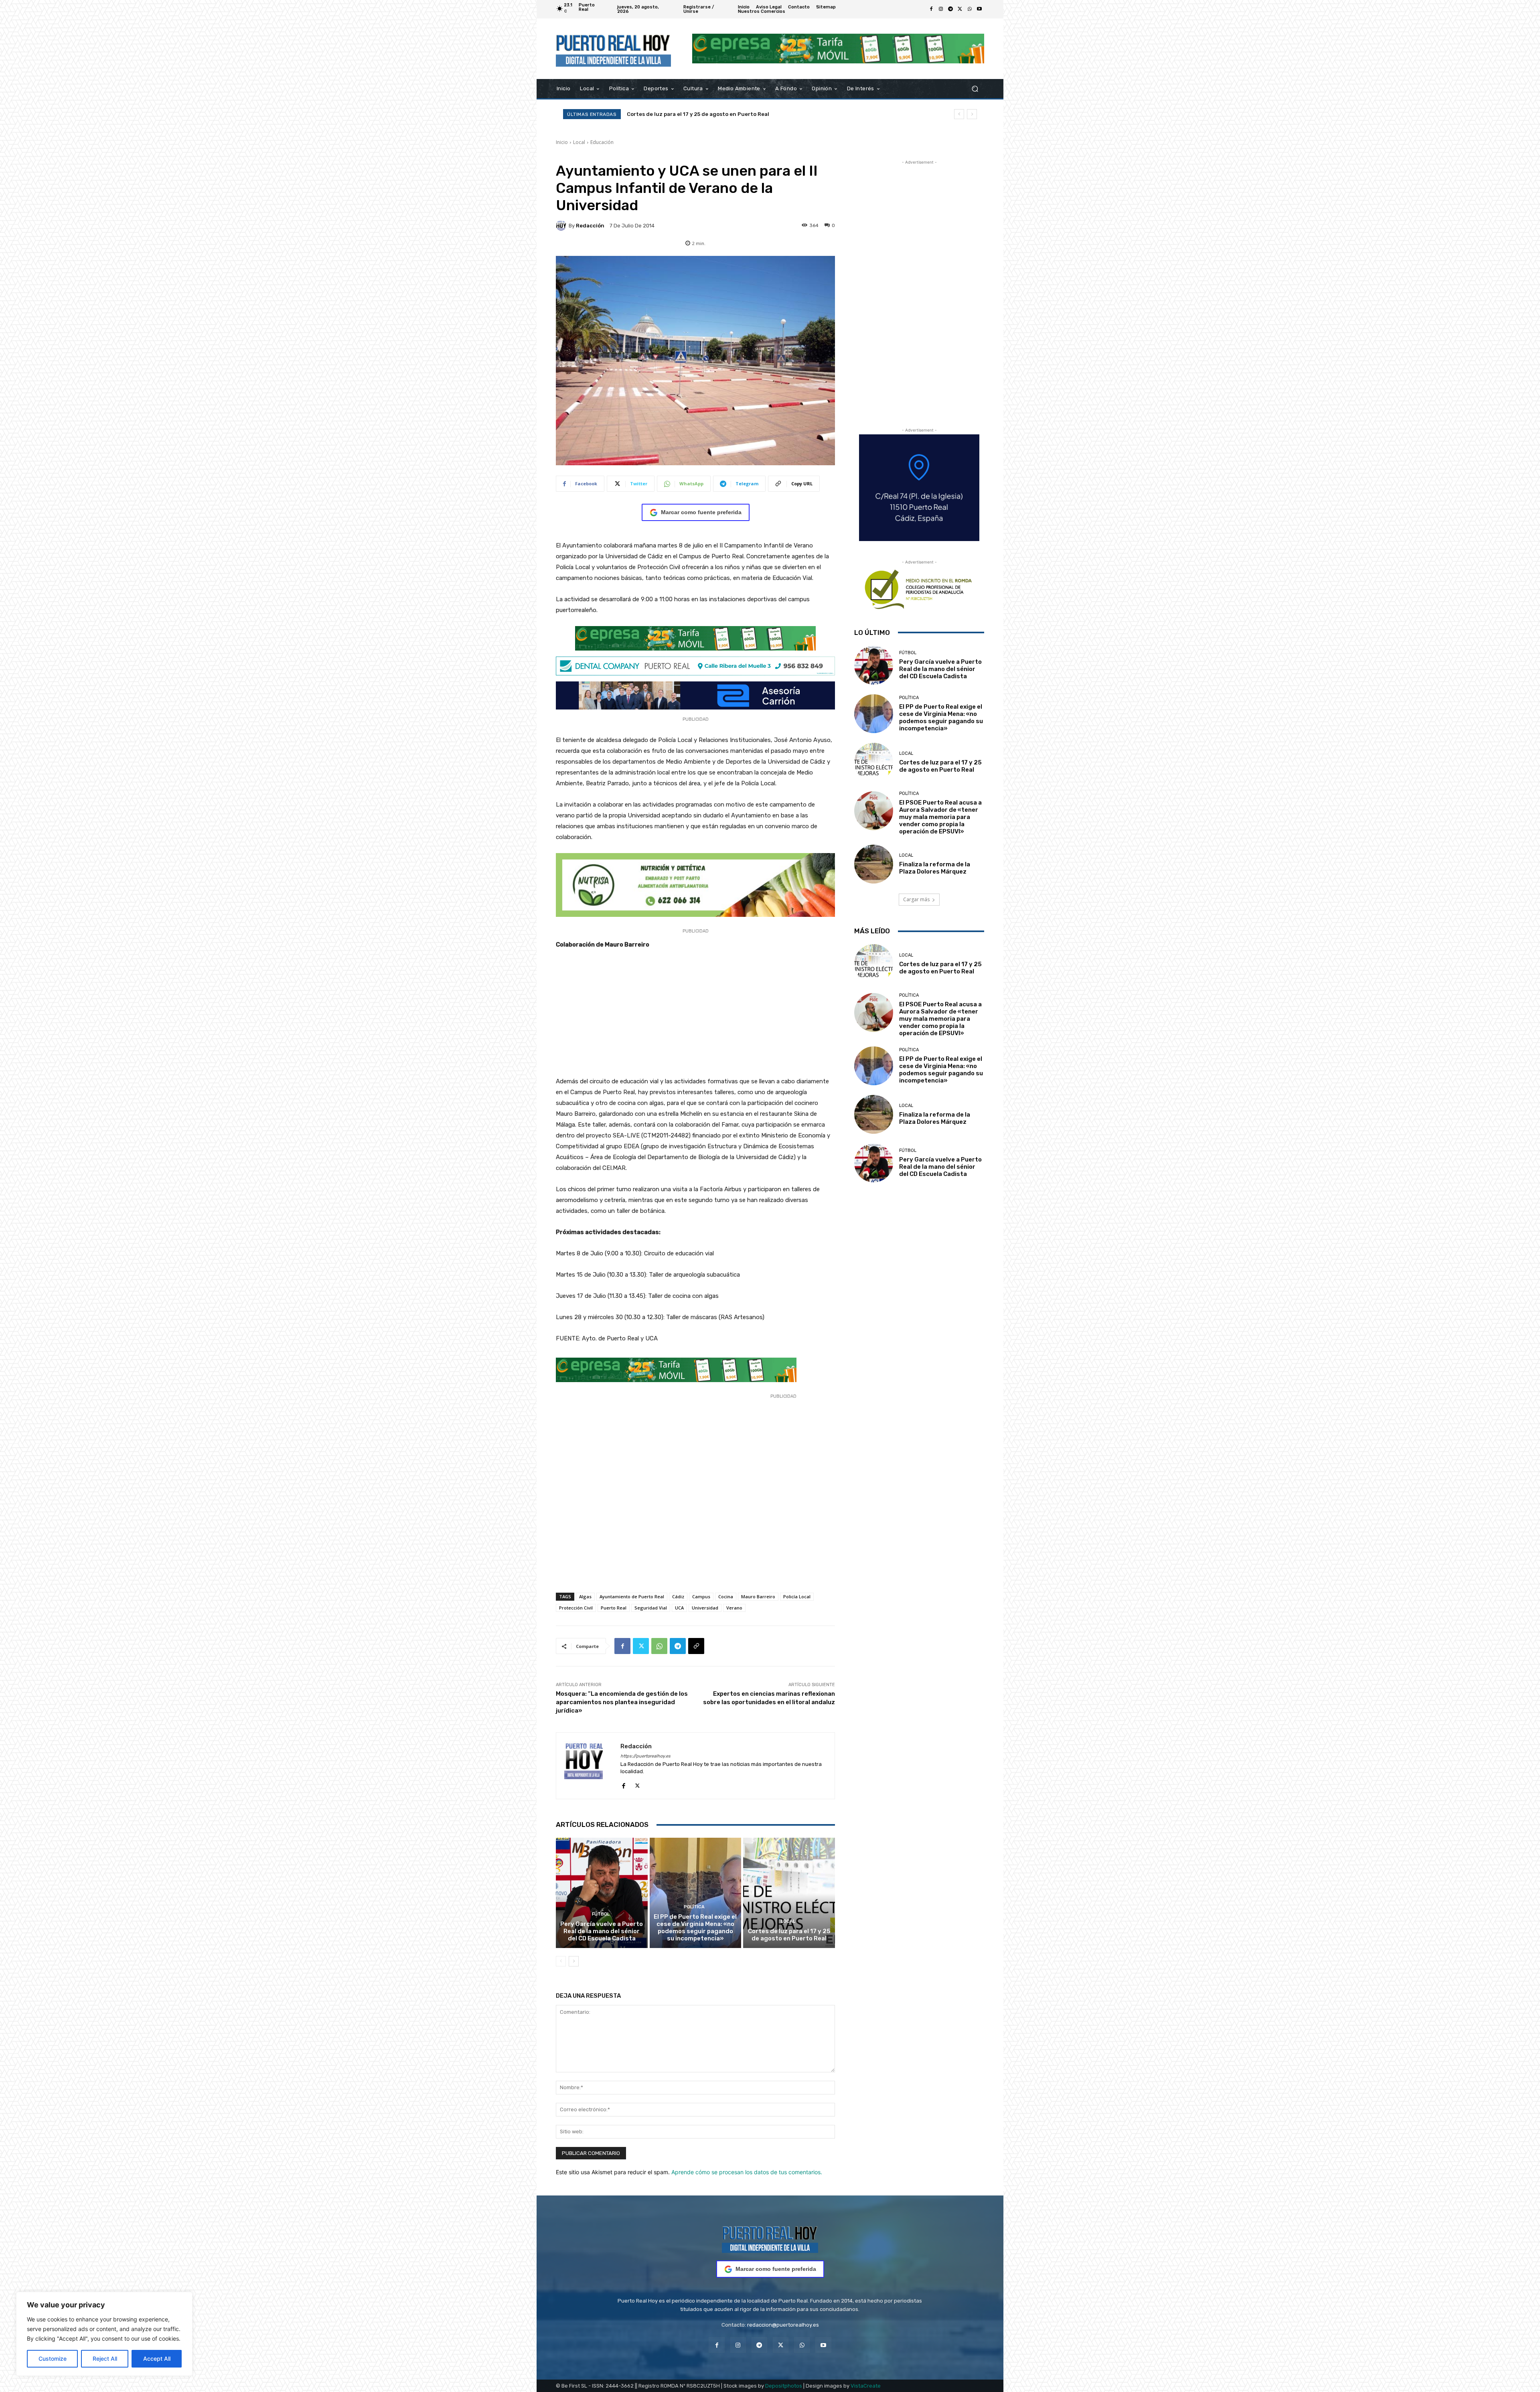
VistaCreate (866, 2386)
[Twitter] (960, 9)
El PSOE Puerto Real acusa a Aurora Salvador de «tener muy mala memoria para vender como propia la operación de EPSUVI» (940, 817)
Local (579, 142)
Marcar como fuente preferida (701, 512)
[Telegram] (950, 9)
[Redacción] (562, 225)
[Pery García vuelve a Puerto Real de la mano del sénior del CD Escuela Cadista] (602, 1893)
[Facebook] (931, 9)
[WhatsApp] (970, 9)
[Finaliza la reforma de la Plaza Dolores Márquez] (874, 864)
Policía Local (797, 1596)
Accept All (157, 2359)
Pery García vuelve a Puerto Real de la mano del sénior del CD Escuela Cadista (730, 114)
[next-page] (574, 1961)
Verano (734, 1608)
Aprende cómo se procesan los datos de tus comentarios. (747, 2172)
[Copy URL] (696, 1646)
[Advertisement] (695, 1017)
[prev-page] (561, 1961)
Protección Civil (576, 1608)
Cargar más (916, 899)
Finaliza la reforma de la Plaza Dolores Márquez (935, 868)
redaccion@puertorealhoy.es (783, 2325)
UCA (679, 1608)
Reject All (105, 2359)
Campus (701, 1596)
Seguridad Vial (651, 1608)
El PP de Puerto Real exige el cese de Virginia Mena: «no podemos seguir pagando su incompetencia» (695, 1928)
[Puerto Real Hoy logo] (770, 2238)
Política (694, 1907)
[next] (972, 114)
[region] (104, 2334)
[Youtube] (979, 9)
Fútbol (601, 1914)
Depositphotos (784, 2386)
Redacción (590, 226)
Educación (602, 142)
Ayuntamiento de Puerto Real (632, 1596)
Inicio (562, 142)
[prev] (959, 114)
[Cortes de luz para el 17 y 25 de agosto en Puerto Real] (789, 1893)
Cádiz (678, 1596)
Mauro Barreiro (758, 1596)
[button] (975, 88)
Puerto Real (614, 1608)
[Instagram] (941, 9)
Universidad (705, 1608)
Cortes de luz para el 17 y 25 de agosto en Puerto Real (789, 1935)
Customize (53, 2359)
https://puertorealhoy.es (645, 1756)
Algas (585, 1596)
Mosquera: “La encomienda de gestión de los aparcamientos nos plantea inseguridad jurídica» (622, 1702)
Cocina (726, 1596)
